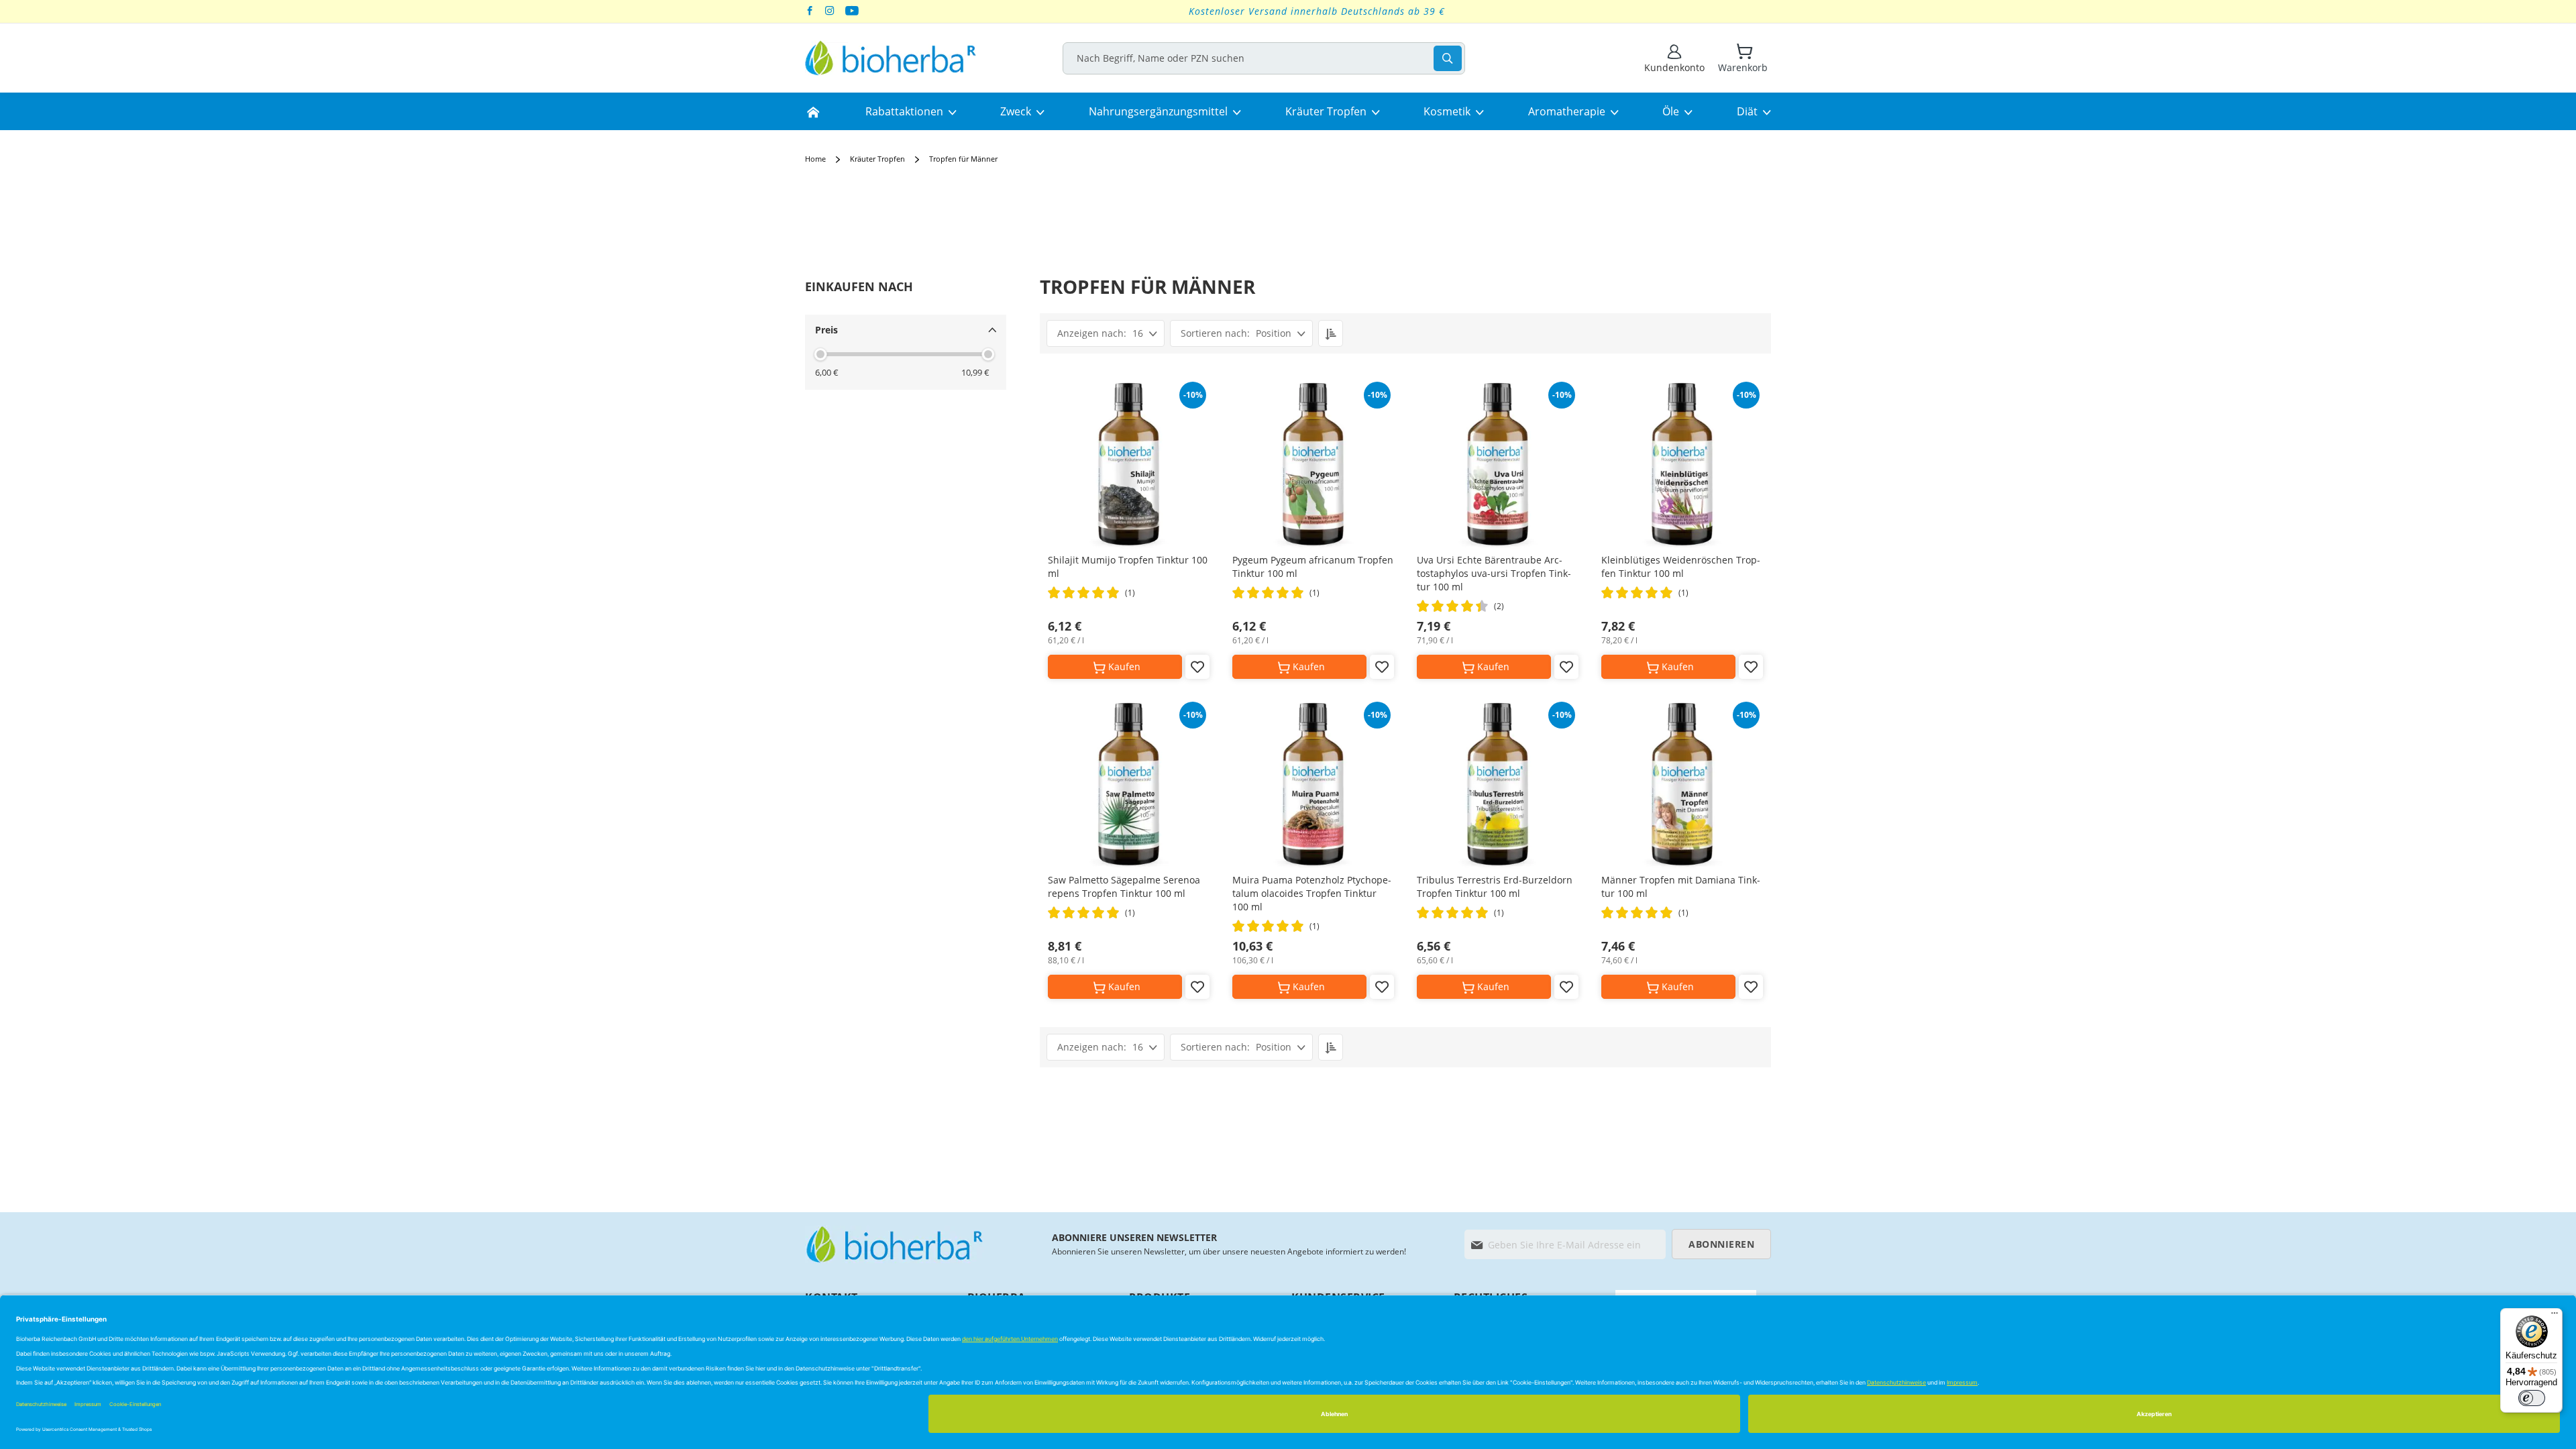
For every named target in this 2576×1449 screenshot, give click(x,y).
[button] (1197, 667)
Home (816, 159)
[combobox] (1264, 58)
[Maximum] (988, 354)
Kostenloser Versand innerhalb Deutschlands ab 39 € (1317, 11)
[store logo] (891, 58)
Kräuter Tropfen (878, 159)
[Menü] (2555, 1316)
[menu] (1288, 111)
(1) (1130, 593)
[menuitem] (813, 111)
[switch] (2532, 1398)
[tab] (859, 286)
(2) (1499, 606)
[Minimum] (820, 354)
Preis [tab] (826, 330)
